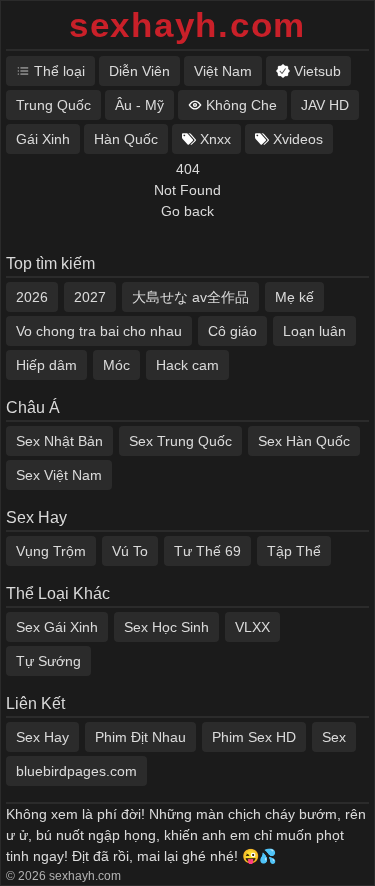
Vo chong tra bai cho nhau (99, 331)
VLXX (252, 627)
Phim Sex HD (254, 737)
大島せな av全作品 (190, 297)
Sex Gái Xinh (57, 627)
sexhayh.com (187, 24)
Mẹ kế (294, 297)
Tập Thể (294, 551)
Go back (187, 211)
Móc (116, 365)
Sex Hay (42, 737)
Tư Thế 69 (207, 551)
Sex (334, 737)
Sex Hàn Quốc (304, 441)
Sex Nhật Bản (59, 441)
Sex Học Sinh (166, 627)
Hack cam (187, 365)
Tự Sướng (48, 661)
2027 (90, 297)
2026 (32, 297)
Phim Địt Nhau (140, 737)
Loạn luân (314, 331)
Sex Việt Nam (59, 475)
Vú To (130, 551)
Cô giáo (232, 331)
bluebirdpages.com (76, 771)
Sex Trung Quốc (180, 441)
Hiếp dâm (46, 365)
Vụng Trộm (51, 551)
